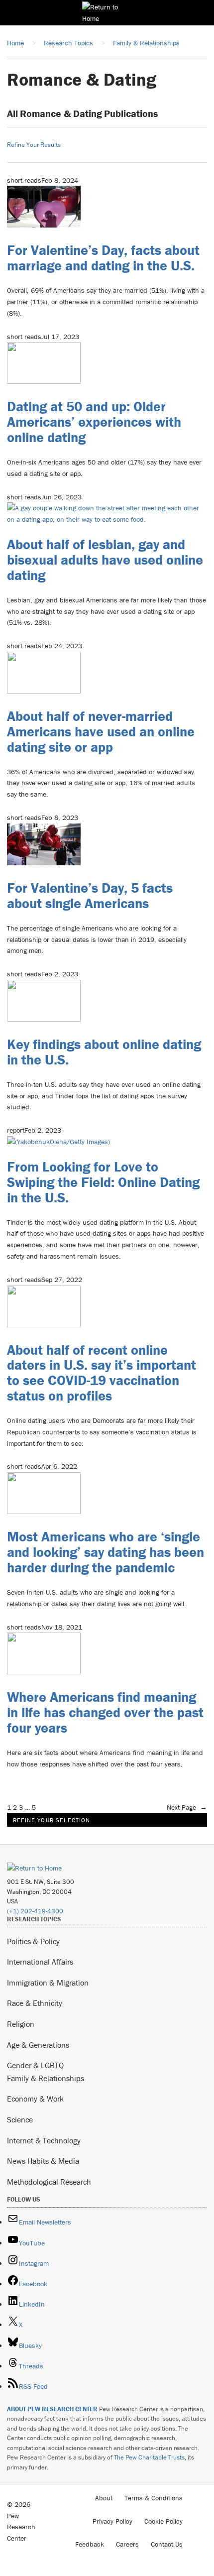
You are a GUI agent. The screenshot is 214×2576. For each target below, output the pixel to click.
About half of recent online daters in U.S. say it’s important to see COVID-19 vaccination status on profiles (102, 1373)
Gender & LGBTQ (35, 2065)
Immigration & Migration (48, 1983)
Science (20, 2119)
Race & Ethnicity (35, 2003)
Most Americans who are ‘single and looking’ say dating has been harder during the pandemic (106, 1552)
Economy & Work (35, 2099)
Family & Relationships (46, 2078)
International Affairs (40, 1962)
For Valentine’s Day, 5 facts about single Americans (90, 895)
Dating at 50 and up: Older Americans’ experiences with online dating (94, 422)
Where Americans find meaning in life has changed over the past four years (105, 1712)
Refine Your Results (34, 145)
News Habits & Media (43, 2161)
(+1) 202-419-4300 (35, 1911)
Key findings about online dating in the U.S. (104, 1052)
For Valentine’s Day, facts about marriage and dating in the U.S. (103, 258)
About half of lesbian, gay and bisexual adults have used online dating (105, 560)
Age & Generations (38, 2045)
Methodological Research (49, 2182)
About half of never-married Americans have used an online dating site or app (101, 731)
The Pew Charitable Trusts (149, 2457)
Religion (21, 2024)
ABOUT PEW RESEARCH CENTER (52, 2409)
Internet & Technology (44, 2140)
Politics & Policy (33, 1941)
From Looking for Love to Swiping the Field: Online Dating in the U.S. (103, 1182)
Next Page (187, 1807)
